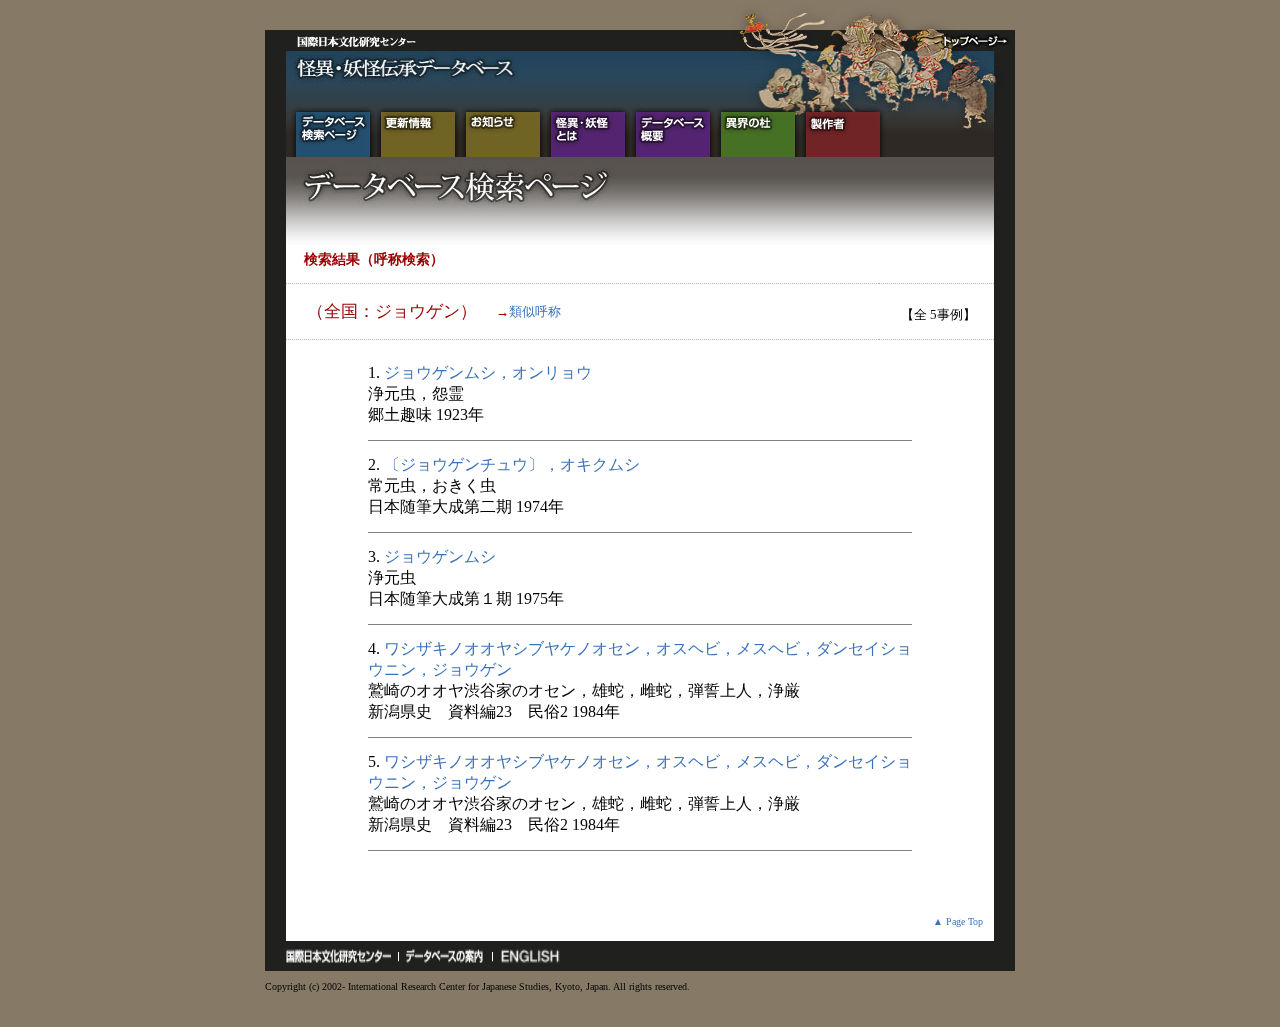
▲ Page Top (958, 921)
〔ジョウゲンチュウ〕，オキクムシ (512, 464)
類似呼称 (535, 311)
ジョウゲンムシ (440, 556)
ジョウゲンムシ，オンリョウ (488, 372)
